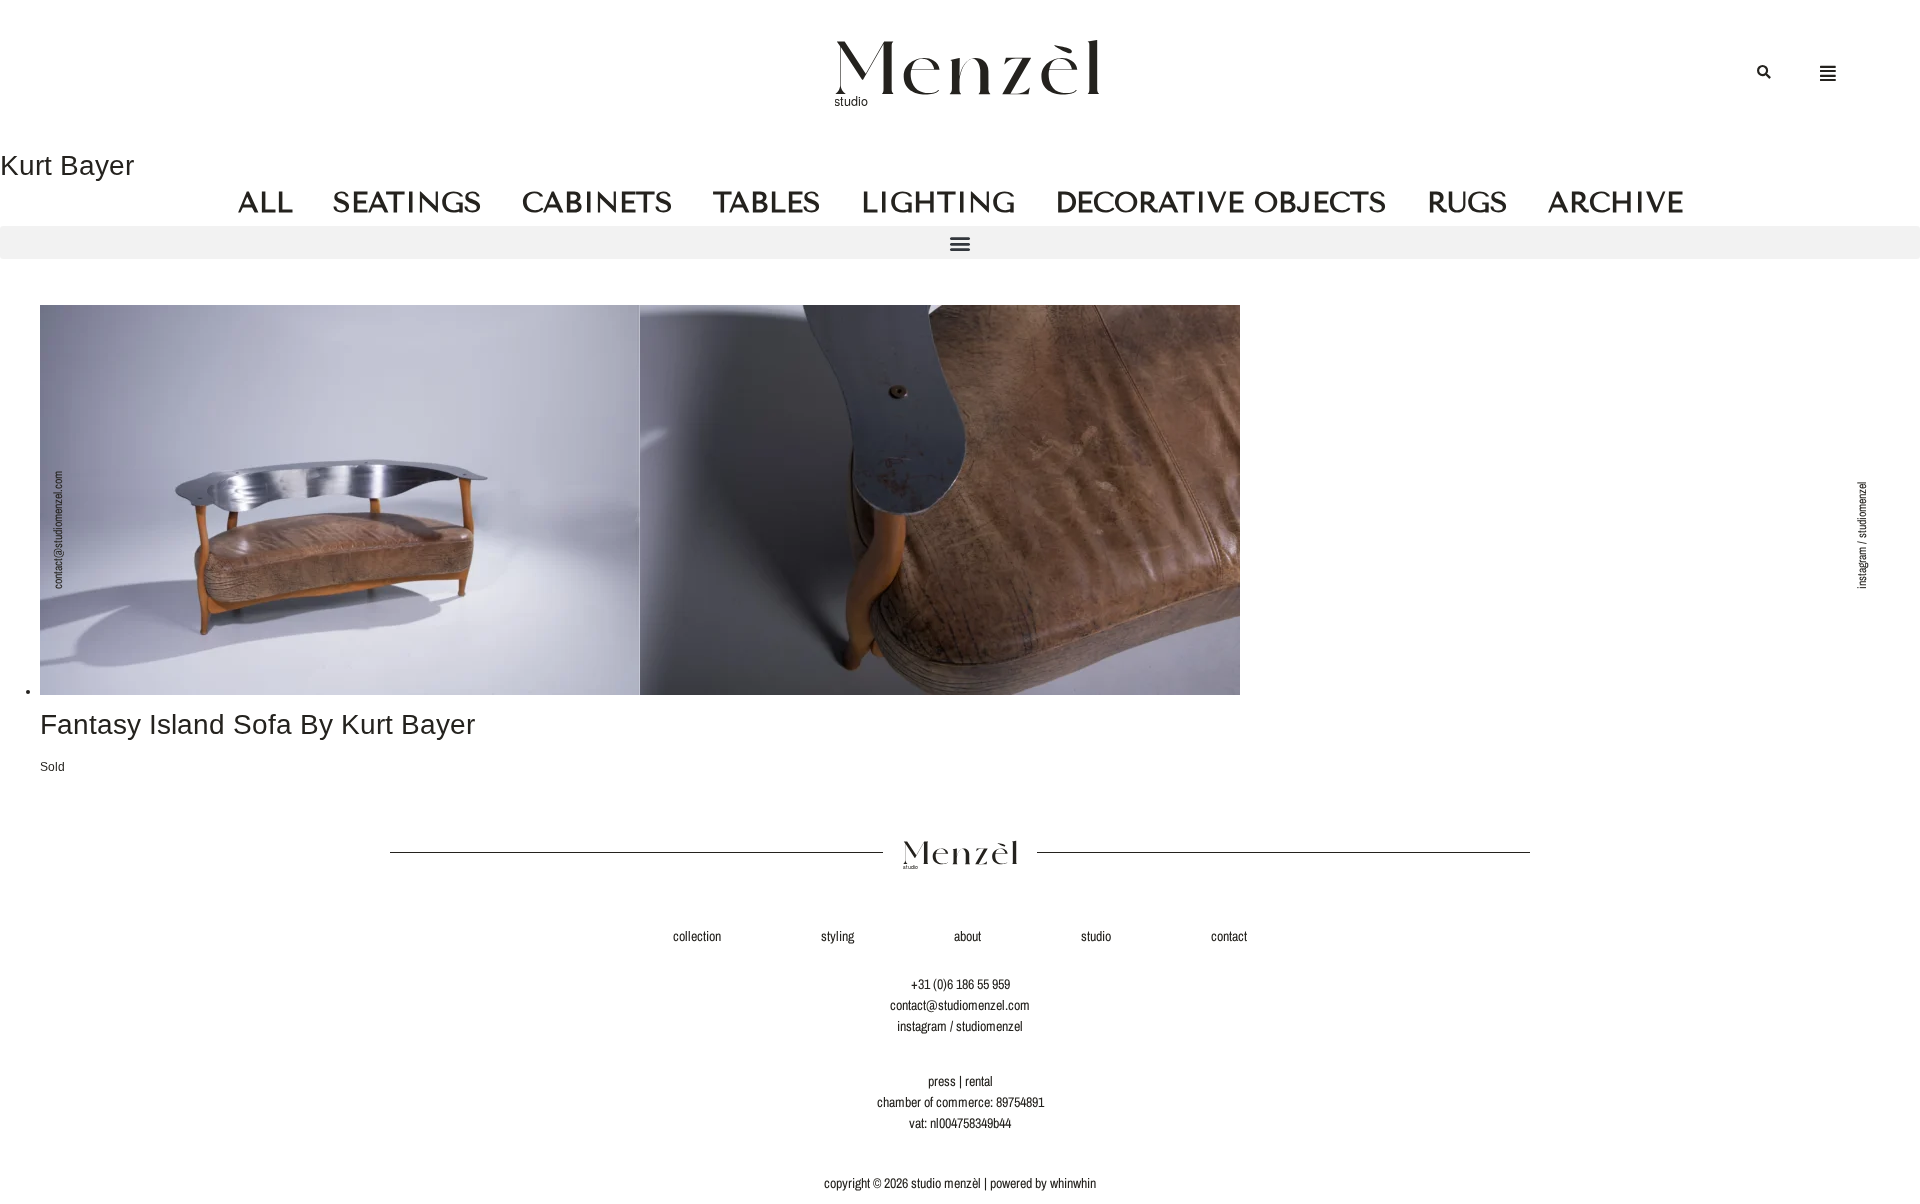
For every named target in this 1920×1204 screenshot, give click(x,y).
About (967, 936)
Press (942, 1081)
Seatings (407, 202)
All (265, 202)
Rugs (1467, 202)
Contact (1229, 936)
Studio (1096, 936)
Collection (697, 936)
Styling (837, 936)
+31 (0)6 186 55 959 (960, 984)
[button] (1763, 73)
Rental (979, 1081)
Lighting (938, 202)
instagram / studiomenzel (1862, 535)
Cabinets (597, 202)
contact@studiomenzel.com (58, 530)
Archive (1615, 202)
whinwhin (1073, 1183)
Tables (767, 202)
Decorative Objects (1221, 202)
